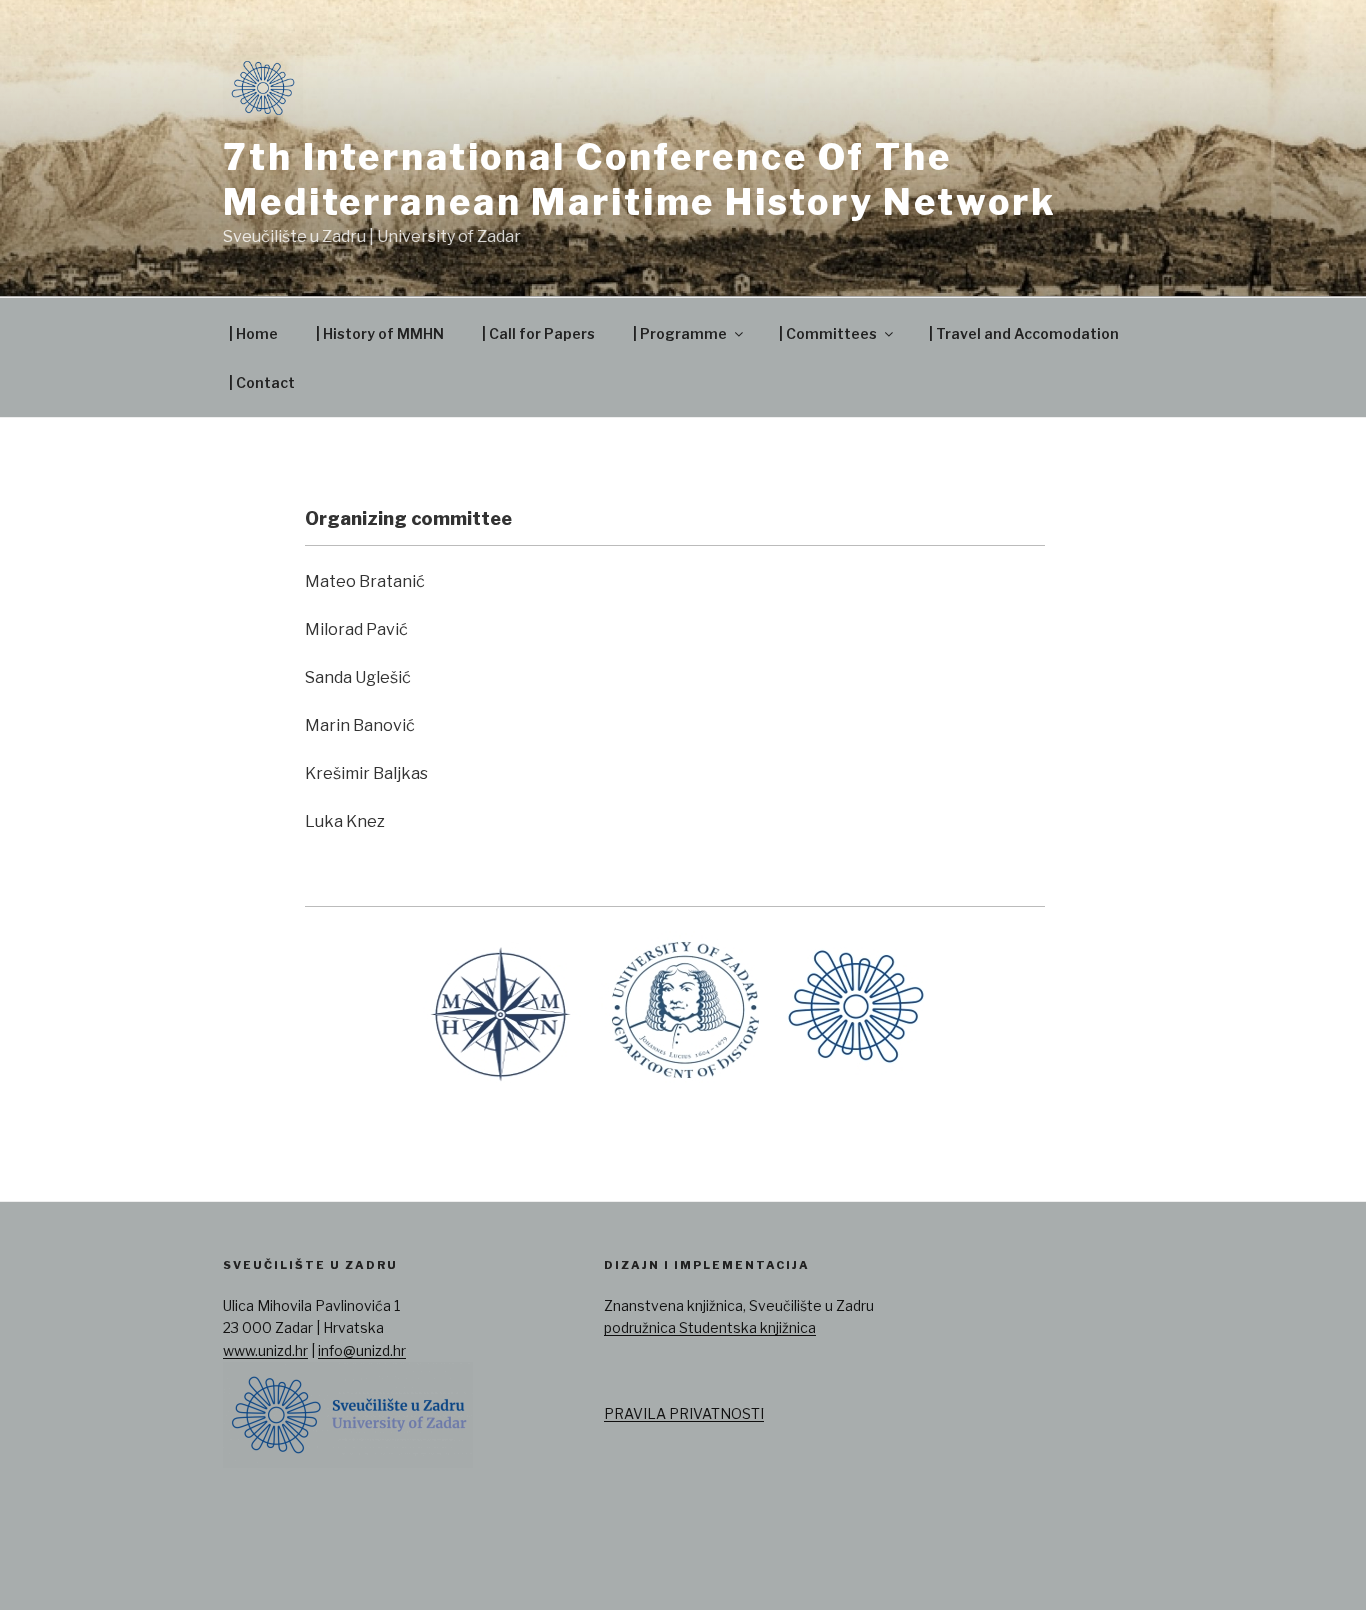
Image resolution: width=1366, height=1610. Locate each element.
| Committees (828, 333)
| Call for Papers (538, 333)
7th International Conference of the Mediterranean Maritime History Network (639, 179)
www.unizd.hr (265, 1350)
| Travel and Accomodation (1024, 333)
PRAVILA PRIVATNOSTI (684, 1413)
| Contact (262, 382)
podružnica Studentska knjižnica (710, 1327)
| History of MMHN (380, 333)
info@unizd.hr (362, 1350)
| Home (253, 333)
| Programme (680, 333)
